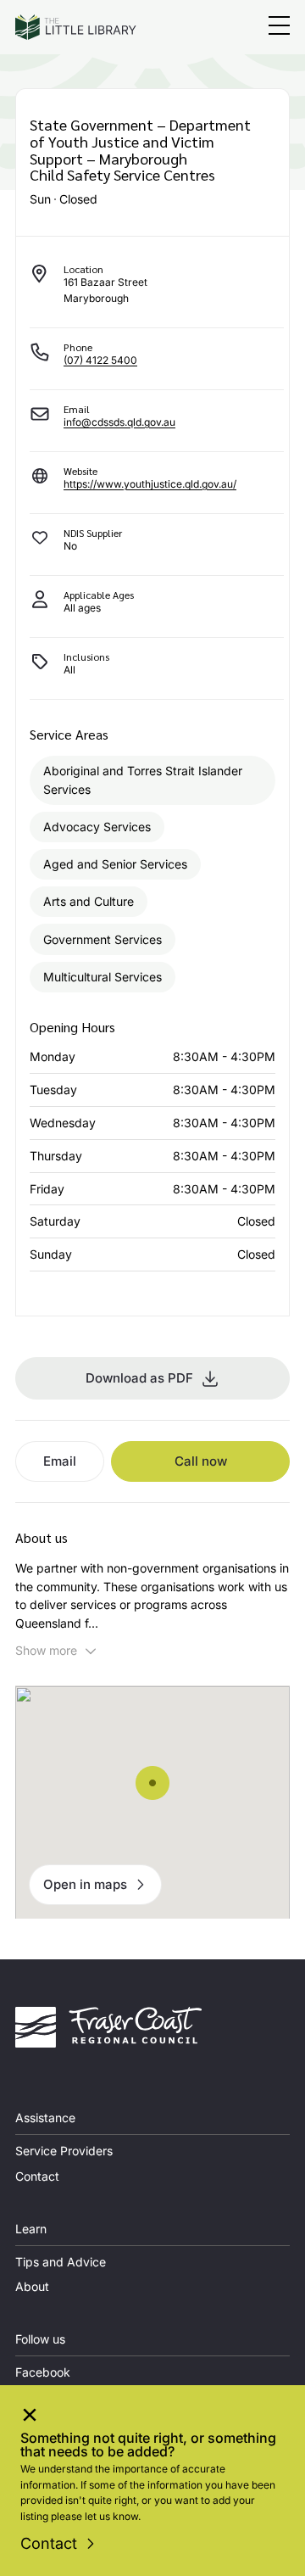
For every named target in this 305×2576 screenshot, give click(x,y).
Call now (201, 1461)
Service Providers (64, 2151)
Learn (31, 2229)
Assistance (45, 2118)
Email (60, 1461)
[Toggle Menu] (279, 28)
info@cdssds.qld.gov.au (119, 422)
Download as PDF (139, 1378)
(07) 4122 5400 (100, 360)
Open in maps (85, 1884)
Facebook (43, 2372)
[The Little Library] (76, 27)
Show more (46, 1650)
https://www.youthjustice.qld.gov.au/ (150, 484)
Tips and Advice (61, 2262)
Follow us (40, 2339)
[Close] (30, 2417)
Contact (49, 2543)
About (32, 2286)
